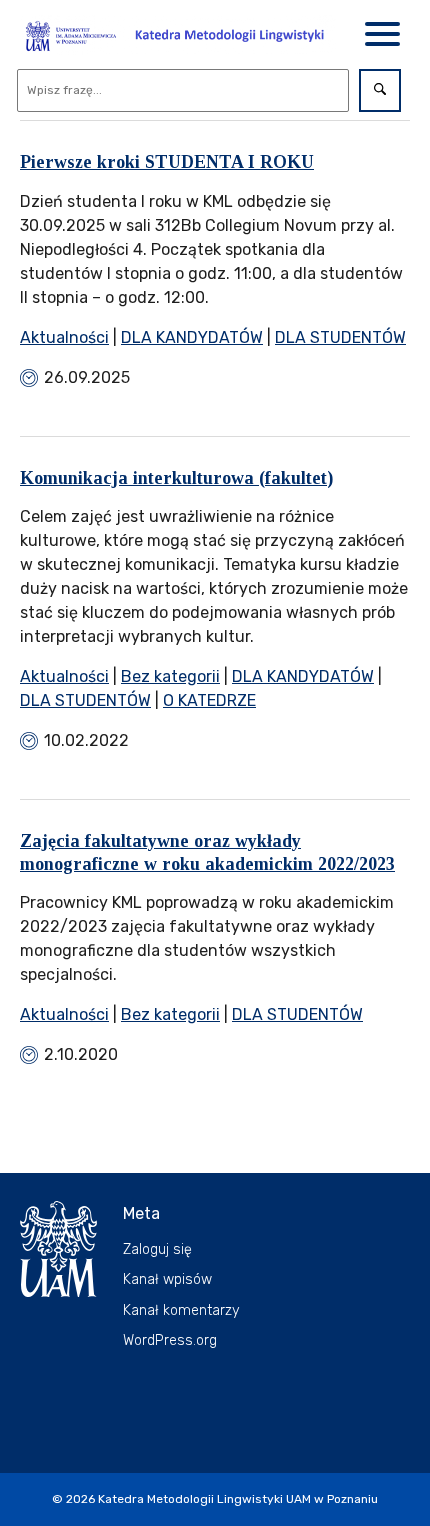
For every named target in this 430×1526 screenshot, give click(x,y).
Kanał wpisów (167, 1279)
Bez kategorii (170, 676)
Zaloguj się (157, 1249)
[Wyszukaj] (380, 90)
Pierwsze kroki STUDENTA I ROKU (167, 162)
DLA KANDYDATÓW (192, 337)
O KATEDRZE (209, 700)
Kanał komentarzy (181, 1310)
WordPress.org (170, 1340)
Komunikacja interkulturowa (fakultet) (176, 478)
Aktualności (64, 337)
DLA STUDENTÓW (340, 337)
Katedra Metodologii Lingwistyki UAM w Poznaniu (238, 1499)
